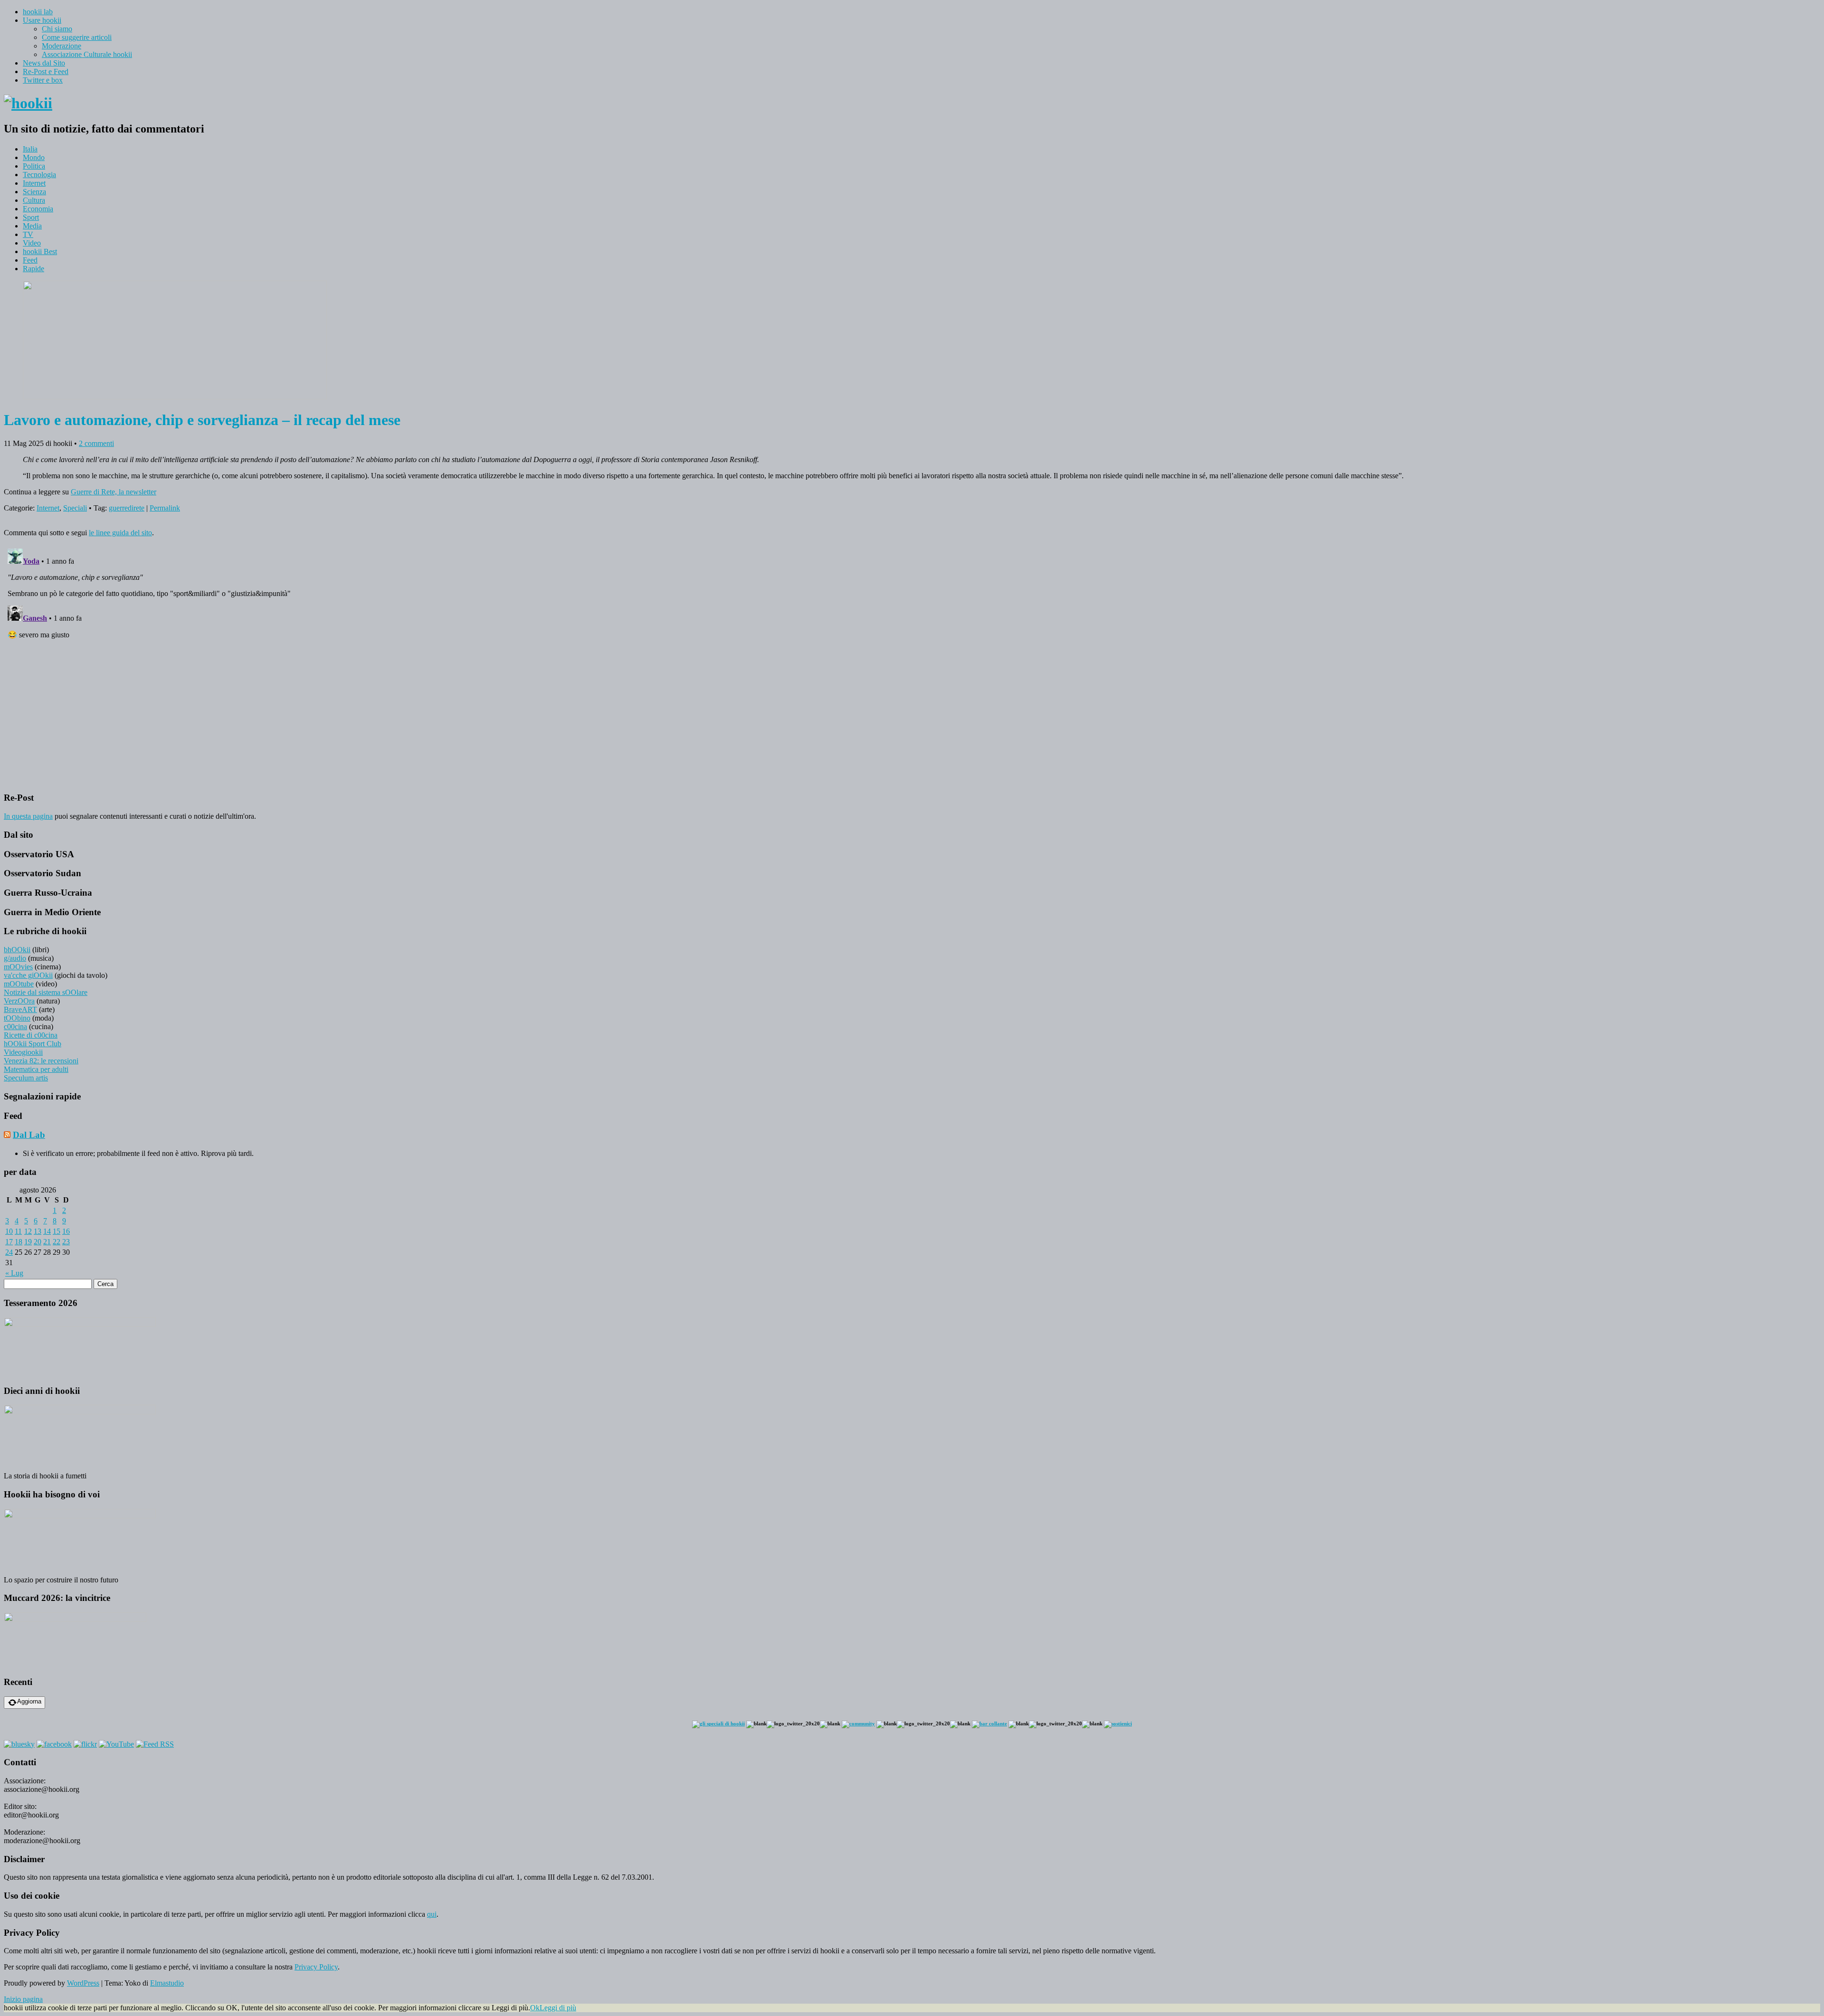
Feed (30, 260)
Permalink (165, 508)
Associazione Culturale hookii (87, 54)
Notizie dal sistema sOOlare (46, 992)
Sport (31, 217)
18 (19, 1242)
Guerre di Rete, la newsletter (114, 492)
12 (28, 1231)
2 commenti (96, 443)
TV (28, 234)
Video (32, 243)
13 (38, 1231)
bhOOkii (17, 950)
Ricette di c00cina (31, 1035)
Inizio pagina (23, 1999)
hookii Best (40, 251)
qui (432, 1914)
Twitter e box (43, 80)
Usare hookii (42, 20)
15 (57, 1231)
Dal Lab (29, 1135)
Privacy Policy (316, 1967)
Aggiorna (29, 1701)
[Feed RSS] (155, 1744)
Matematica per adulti (36, 1069)
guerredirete (127, 508)
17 (9, 1242)
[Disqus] (912, 663)
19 (28, 1242)
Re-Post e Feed (46, 71)
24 (9, 1252)
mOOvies (18, 967)
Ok (535, 2008)
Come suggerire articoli (77, 37)
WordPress (83, 1983)
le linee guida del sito (120, 533)
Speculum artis (26, 1078)
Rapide (33, 269)
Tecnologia (39, 175)
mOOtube (19, 984)
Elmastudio (167, 1983)
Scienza (34, 192)
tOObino (17, 1018)
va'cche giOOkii (28, 975)
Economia (38, 209)
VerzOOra (19, 1001)
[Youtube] (116, 1744)
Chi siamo (57, 29)
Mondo (34, 157)
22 (57, 1242)
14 (47, 1231)
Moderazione (62, 46)
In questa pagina (28, 816)
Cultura (34, 200)
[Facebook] (54, 1744)
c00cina (15, 1027)
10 (9, 1231)
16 (66, 1231)
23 (66, 1242)
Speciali (75, 508)
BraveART (20, 1009)
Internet (34, 183)
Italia (30, 149)
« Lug (14, 1273)
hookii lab (38, 12)
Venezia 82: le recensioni (41, 1061)
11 (18, 1231)
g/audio (15, 958)
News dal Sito (44, 63)
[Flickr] (85, 1744)
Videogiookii (23, 1052)
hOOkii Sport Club (33, 1044)
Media (32, 226)
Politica (34, 166)
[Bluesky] (19, 1744)
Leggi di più (558, 2008)
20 (38, 1242)
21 (47, 1242)
